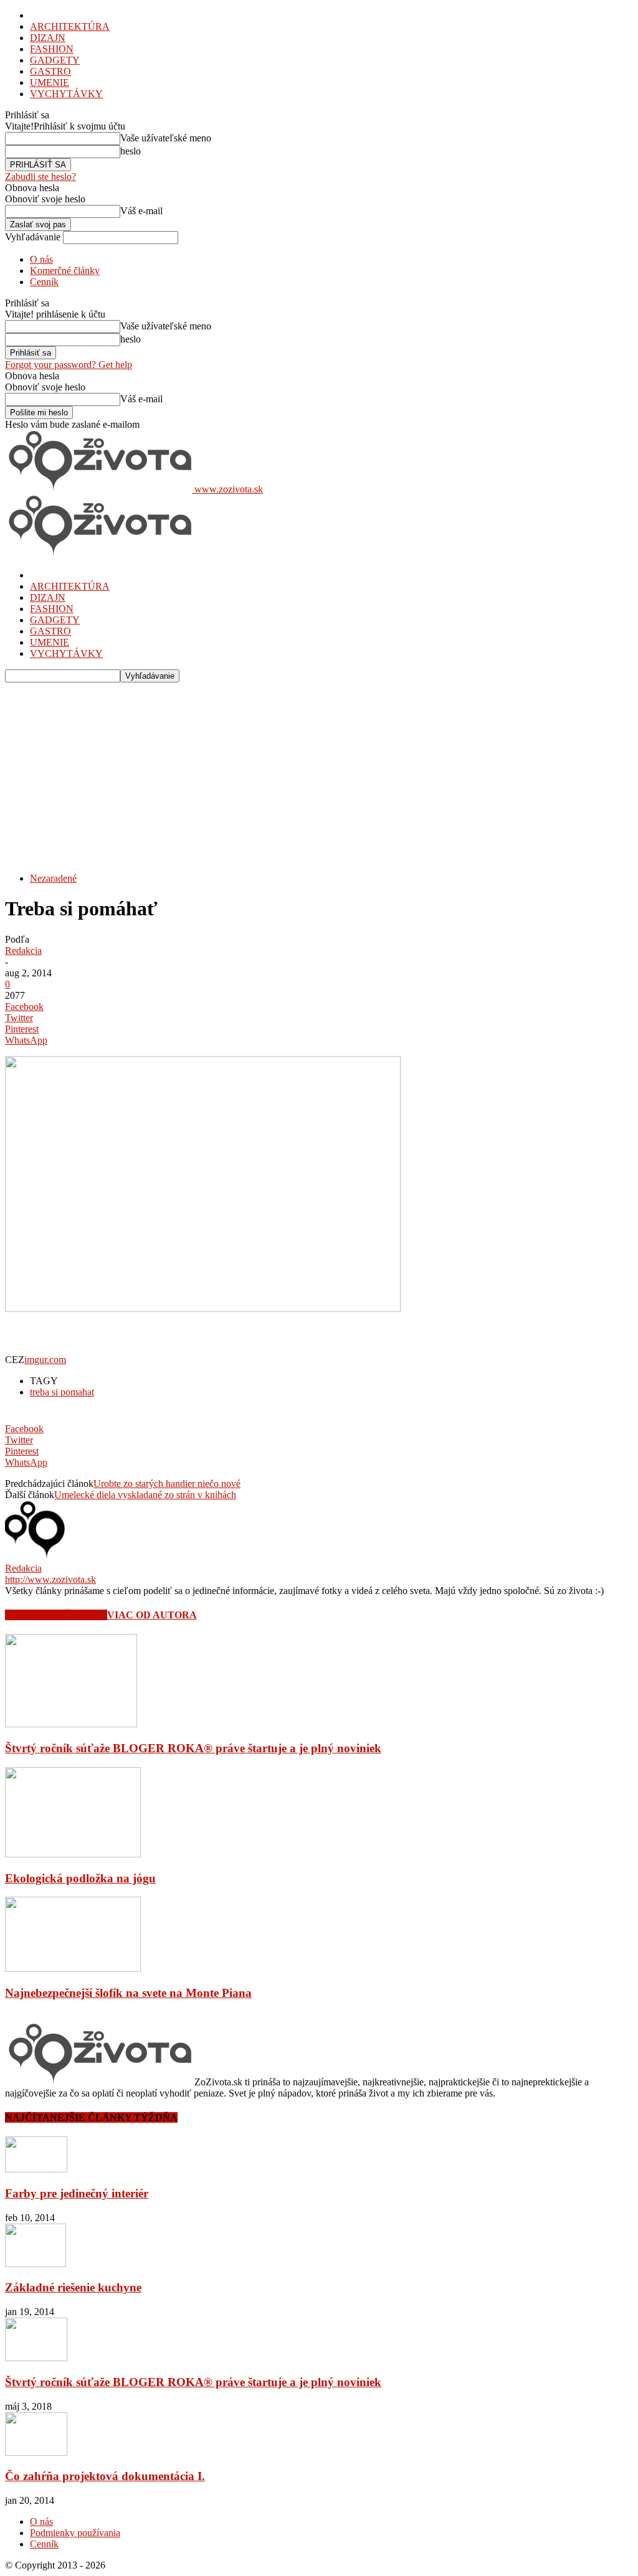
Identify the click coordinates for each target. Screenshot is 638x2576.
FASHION (52, 49)
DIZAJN (48, 38)
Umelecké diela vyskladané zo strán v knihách (145, 1495)
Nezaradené (53, 878)
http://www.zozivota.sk (50, 1579)
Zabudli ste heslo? (40, 177)
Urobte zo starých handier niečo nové (167, 1484)
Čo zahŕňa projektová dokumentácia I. (105, 2476)
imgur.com (45, 1360)
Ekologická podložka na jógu (80, 1878)
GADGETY (55, 60)
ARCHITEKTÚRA (70, 26)
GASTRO (50, 71)
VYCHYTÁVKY (66, 94)
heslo (131, 151)
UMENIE (50, 83)
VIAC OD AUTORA (152, 1615)
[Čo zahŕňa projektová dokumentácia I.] (36, 2452)
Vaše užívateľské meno (166, 138)
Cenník (44, 282)
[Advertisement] (319, 776)
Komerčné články (65, 271)
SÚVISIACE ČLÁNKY (56, 1615)
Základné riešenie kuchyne (73, 2287)
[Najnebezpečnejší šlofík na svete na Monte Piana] (73, 1969)
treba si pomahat (62, 1392)
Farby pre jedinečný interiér (77, 2193)
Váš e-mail (141, 211)
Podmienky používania (75, 2533)
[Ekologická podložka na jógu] (73, 1854)
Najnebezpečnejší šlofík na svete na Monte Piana (128, 1993)
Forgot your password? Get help (69, 365)
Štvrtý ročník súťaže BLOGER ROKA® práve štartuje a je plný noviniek (193, 1748)
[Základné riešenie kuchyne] (36, 2264)
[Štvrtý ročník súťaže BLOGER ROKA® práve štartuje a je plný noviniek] (71, 1724)
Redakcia (23, 951)
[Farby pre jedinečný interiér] (36, 2169)
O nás (41, 259)
